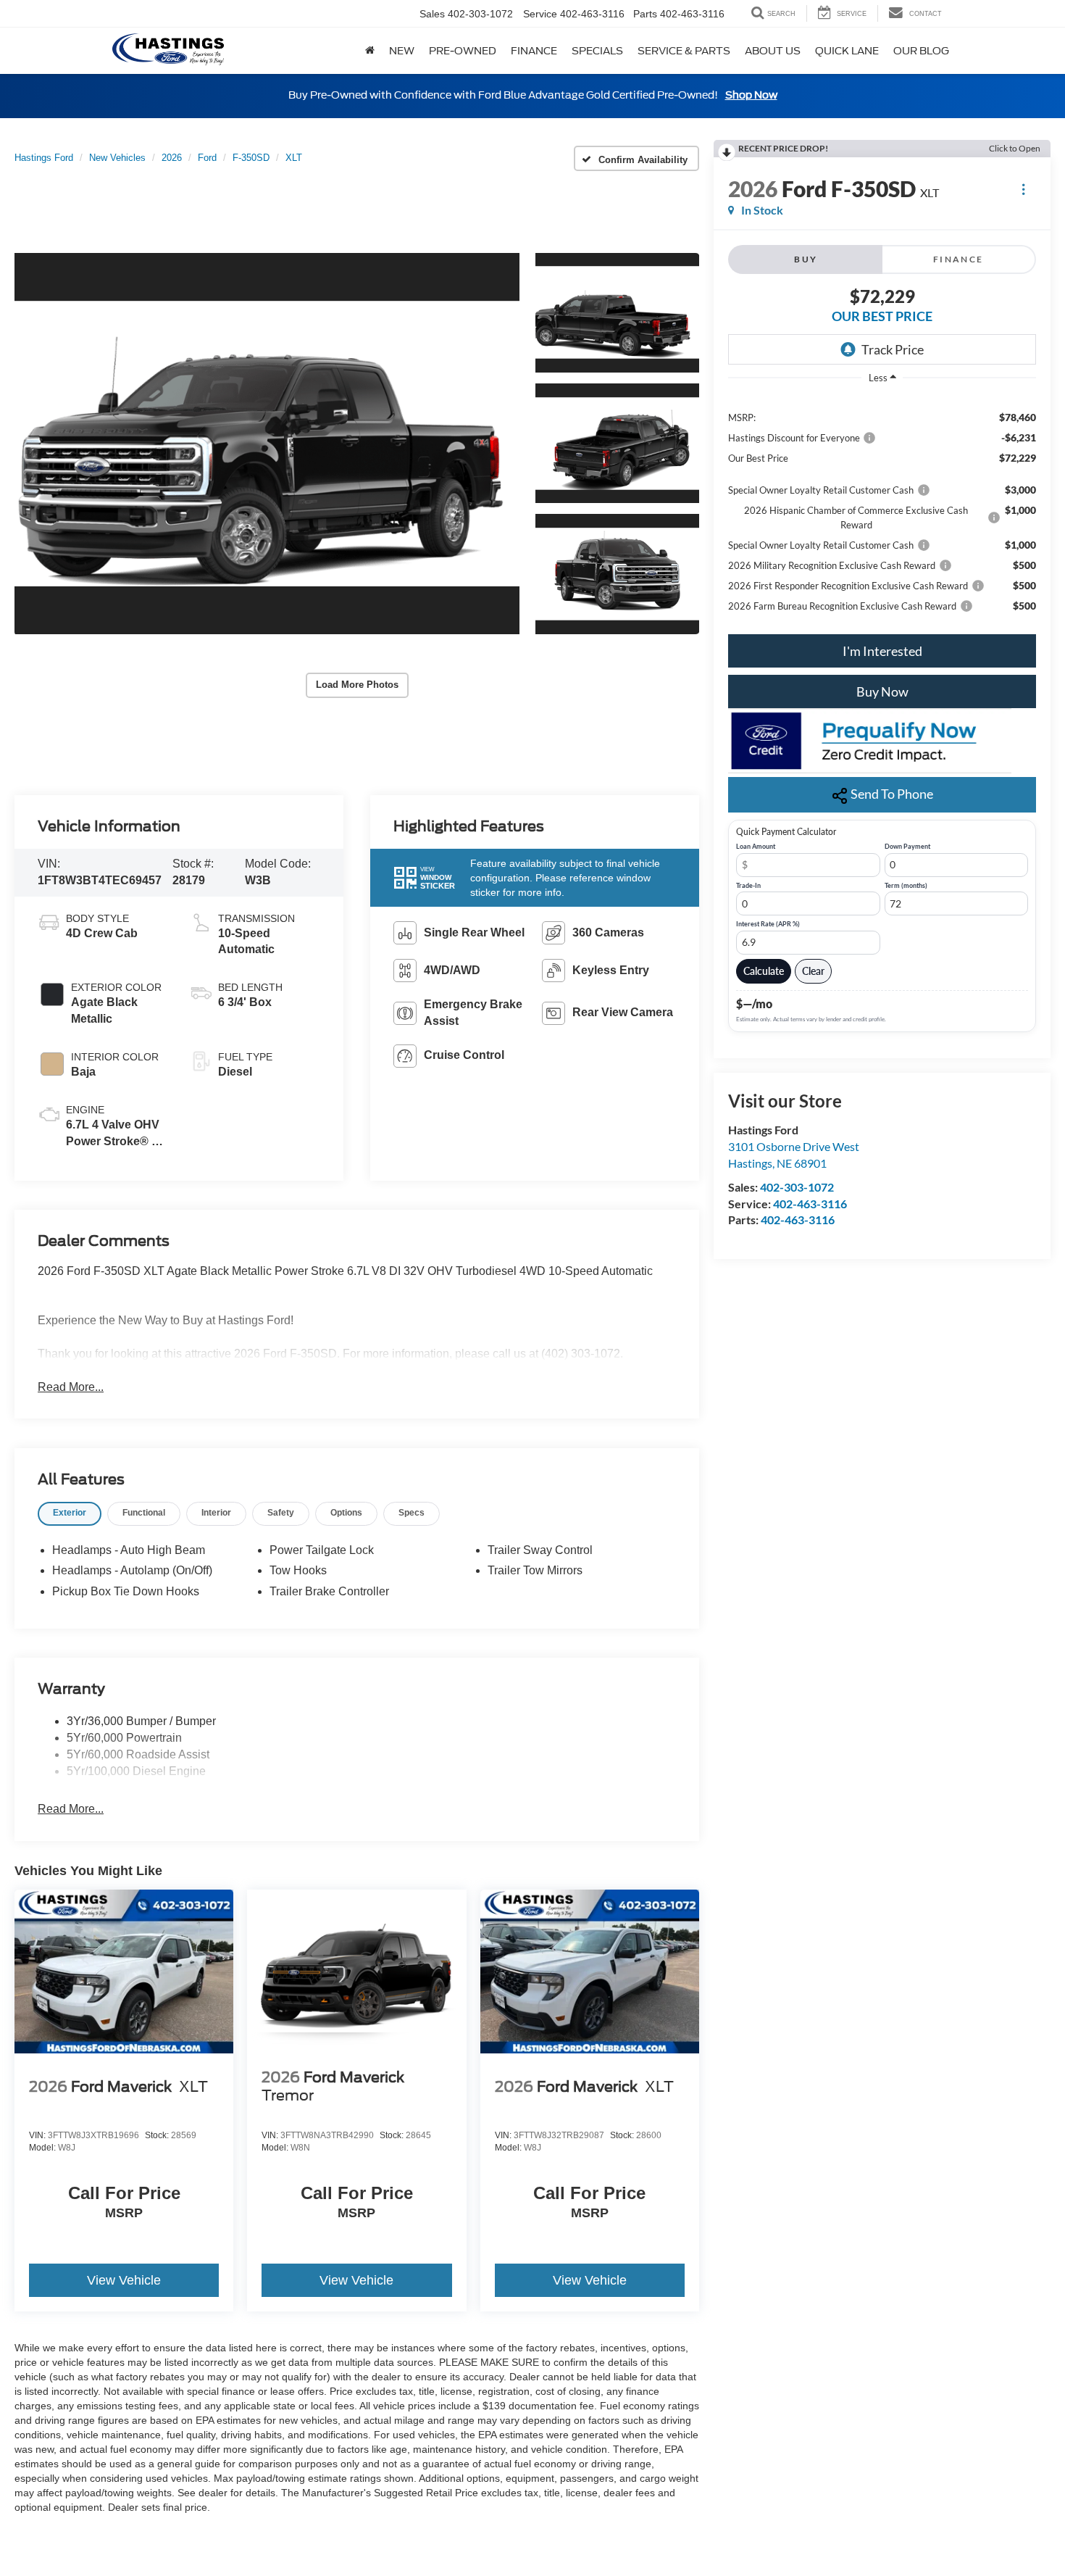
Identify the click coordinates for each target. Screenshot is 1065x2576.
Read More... (71, 1387)
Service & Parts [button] (684, 51)
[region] (882, 511)
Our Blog (921, 51)
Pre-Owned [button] (463, 51)
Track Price (893, 349)
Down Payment (907, 847)
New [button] (402, 51)
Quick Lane (847, 51)
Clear (813, 971)
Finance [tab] (958, 259)
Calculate (764, 971)
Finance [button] (534, 51)
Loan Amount (756, 847)
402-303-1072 (797, 1187)
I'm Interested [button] (882, 651)
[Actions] (1023, 189)
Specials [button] (597, 51)
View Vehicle (124, 2280)
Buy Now (882, 691)
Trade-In (748, 886)
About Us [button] (773, 51)
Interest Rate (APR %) (768, 924)
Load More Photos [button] (357, 685)
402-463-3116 (810, 1204)
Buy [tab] (806, 259)
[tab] (70, 1514)
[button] (267, 444)
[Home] (370, 51)
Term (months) (906, 886)
